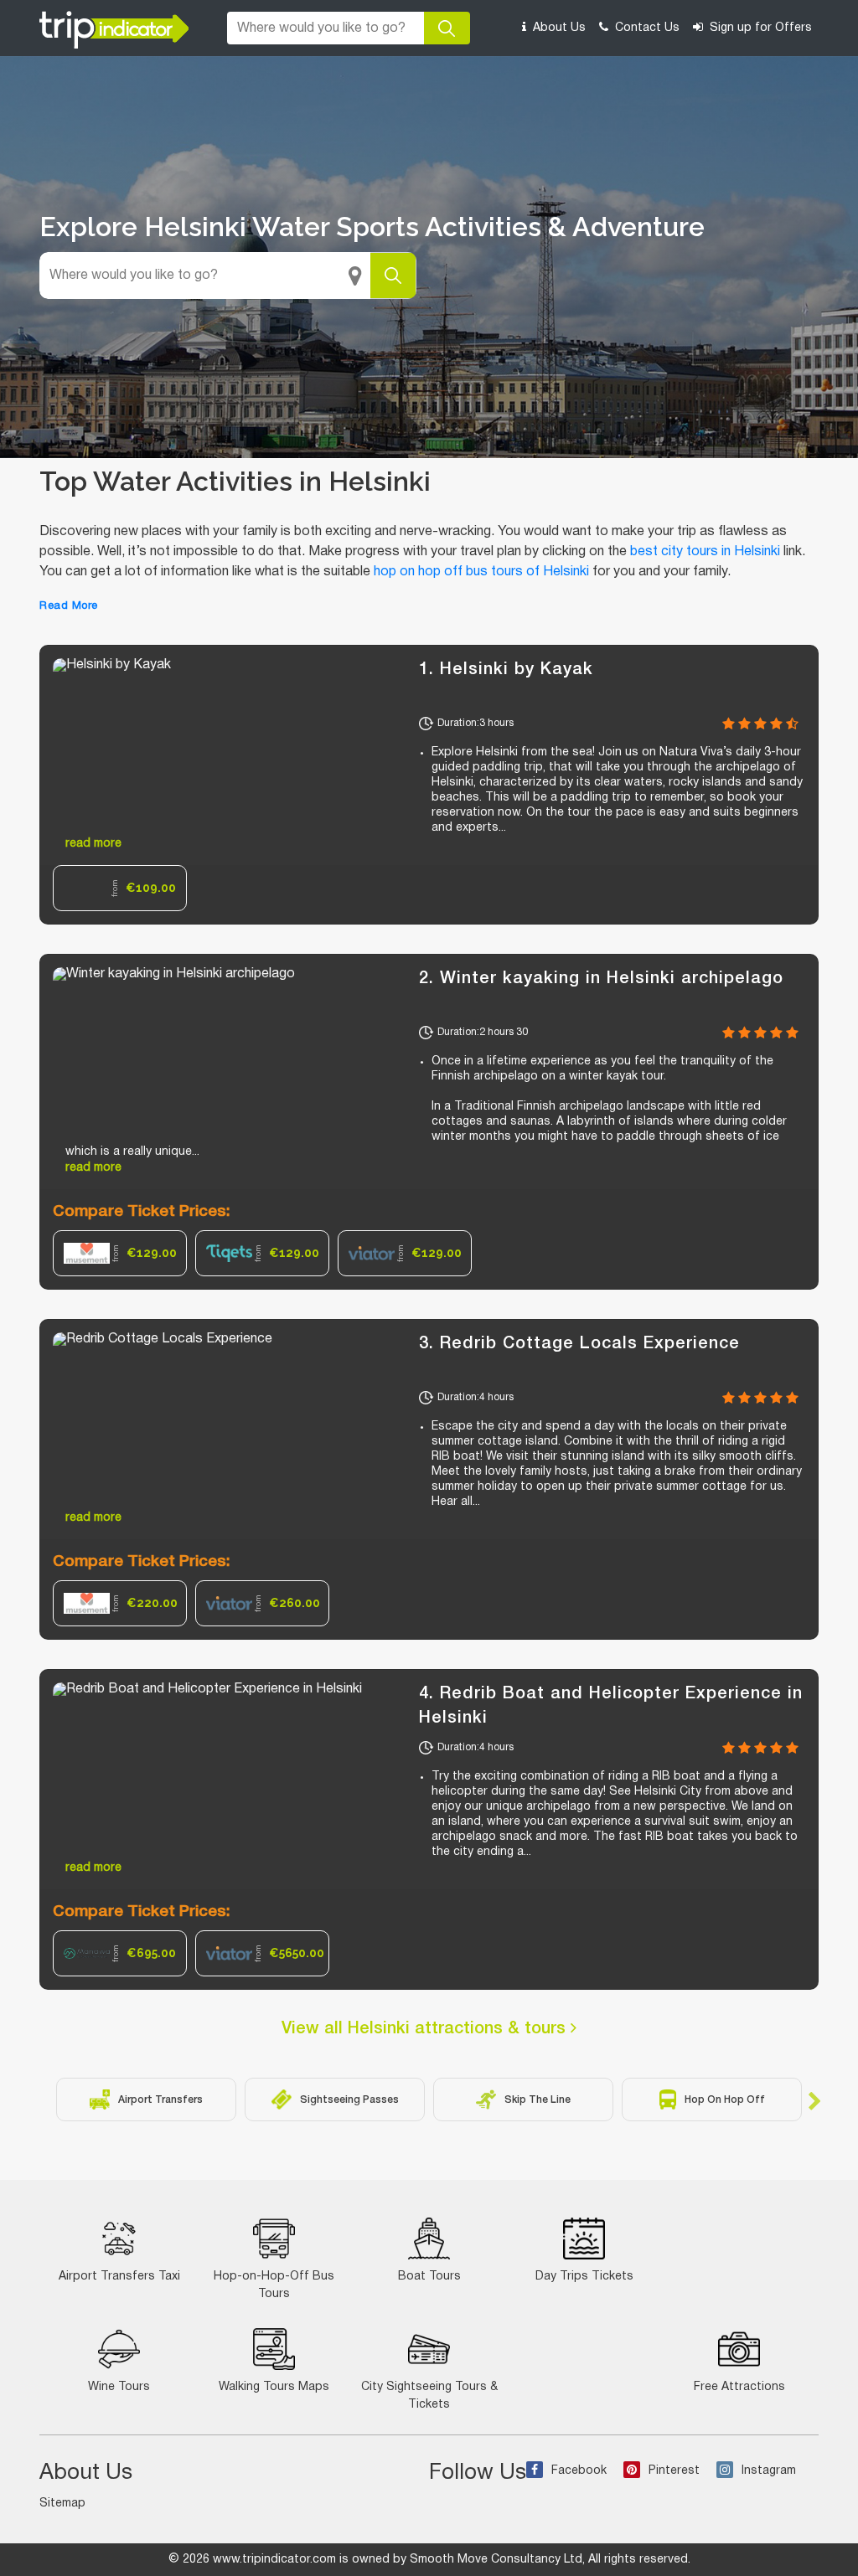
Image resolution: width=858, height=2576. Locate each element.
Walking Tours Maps (274, 2387)
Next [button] (814, 2099)
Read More (69, 606)
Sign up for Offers (759, 28)
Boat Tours (429, 2277)
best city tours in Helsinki (705, 552)
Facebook (579, 2471)
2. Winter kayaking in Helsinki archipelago (601, 979)
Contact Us (646, 28)
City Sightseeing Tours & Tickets (429, 2396)
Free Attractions (739, 2387)
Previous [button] (44, 2099)
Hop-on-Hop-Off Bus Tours (274, 2285)
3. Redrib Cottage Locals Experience (579, 1344)
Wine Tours (119, 2387)
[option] (120, 888)
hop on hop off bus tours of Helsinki (481, 572)
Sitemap (62, 2504)
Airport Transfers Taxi (119, 2277)
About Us (558, 28)
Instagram (769, 2471)
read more (93, 844)
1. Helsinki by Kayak (506, 670)
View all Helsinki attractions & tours (426, 2029)
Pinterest (674, 2471)
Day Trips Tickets (584, 2277)
